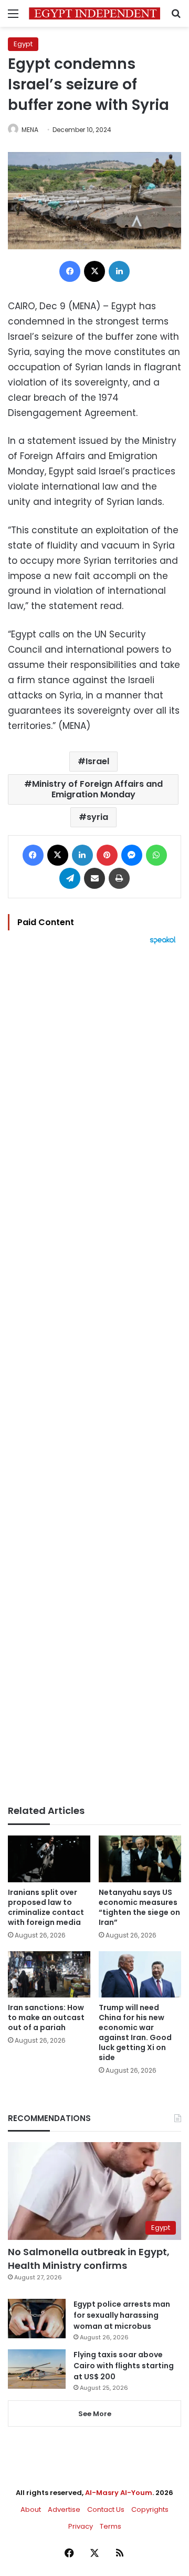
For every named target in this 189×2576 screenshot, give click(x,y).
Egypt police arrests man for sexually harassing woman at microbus (122, 2315)
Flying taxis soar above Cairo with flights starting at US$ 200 (124, 2366)
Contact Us (106, 2509)
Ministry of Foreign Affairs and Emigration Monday (97, 789)
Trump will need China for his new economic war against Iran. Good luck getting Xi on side (135, 2032)
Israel (97, 761)
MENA (30, 130)
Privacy (81, 2526)
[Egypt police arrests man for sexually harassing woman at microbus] (37, 2319)
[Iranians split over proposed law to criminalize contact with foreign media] (49, 1859)
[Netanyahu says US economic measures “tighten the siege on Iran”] (140, 1859)
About (31, 2509)
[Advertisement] (94, 1375)
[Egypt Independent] (94, 13)
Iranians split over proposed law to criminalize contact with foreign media (46, 1907)
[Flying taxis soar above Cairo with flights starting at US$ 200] (37, 2369)
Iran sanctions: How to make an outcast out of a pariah (46, 2017)
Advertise (64, 2509)
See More (95, 2414)
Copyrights (150, 2509)
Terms (111, 2526)
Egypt (23, 44)
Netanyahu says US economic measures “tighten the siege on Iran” (139, 1907)
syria (97, 817)
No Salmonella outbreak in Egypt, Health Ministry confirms (89, 2258)
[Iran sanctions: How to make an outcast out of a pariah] (49, 1975)
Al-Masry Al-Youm (119, 2493)
